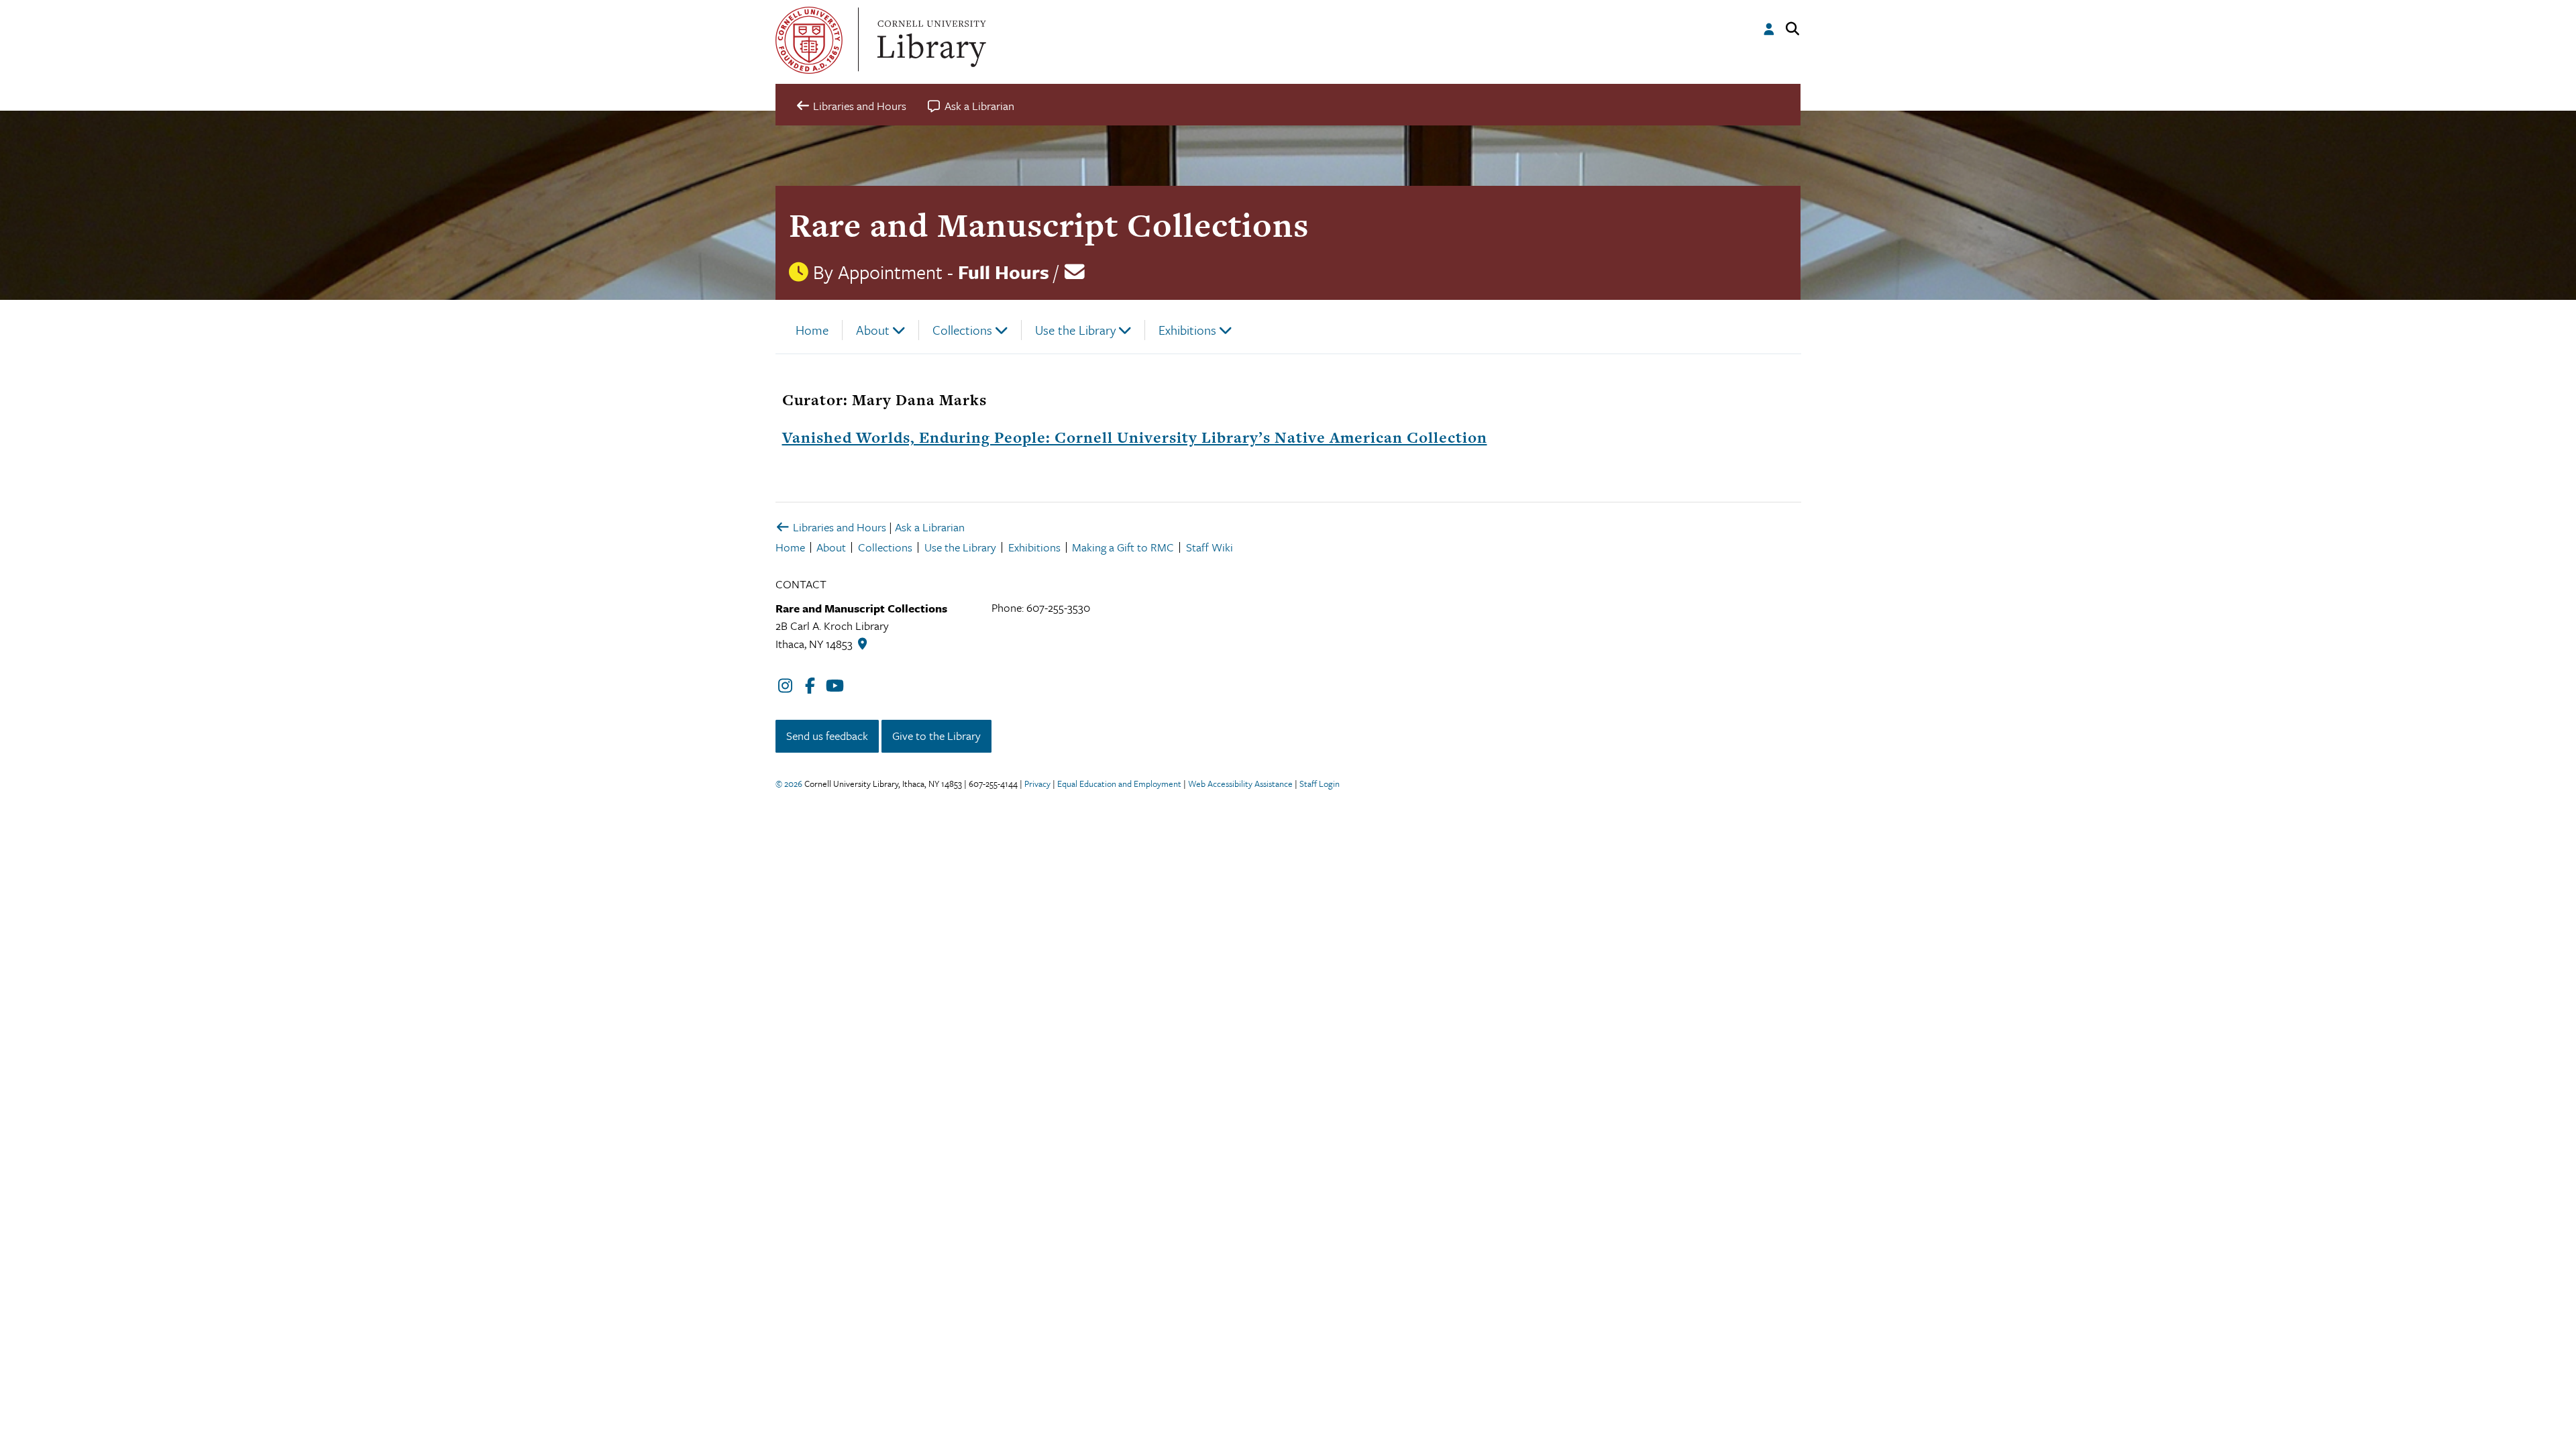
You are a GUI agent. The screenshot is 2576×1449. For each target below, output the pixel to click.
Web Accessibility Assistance (1240, 784)
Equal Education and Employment (1119, 784)
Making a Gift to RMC (1123, 547)
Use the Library (1075, 330)
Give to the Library (936, 736)
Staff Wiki (1210, 547)
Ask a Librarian (930, 527)
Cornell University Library (930, 40)
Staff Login (1320, 784)
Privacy (1037, 784)
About (873, 330)
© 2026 (789, 784)
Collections (962, 330)
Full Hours (1004, 272)
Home (812, 330)
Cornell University (809, 40)
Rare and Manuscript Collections (1049, 225)
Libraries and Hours (838, 527)
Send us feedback (827, 736)
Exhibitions (1187, 330)
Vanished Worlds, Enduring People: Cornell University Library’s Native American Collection (1135, 437)
